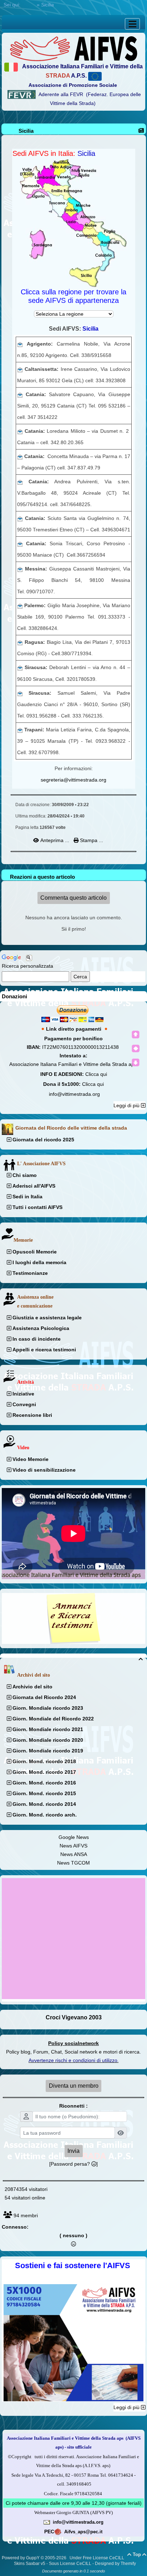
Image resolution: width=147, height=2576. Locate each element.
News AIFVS (73, 1846)
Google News (74, 1837)
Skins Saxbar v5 (30, 2564)
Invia (73, 2151)
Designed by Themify (115, 2564)
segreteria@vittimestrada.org (73, 780)
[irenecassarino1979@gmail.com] (20, 369)
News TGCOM (73, 1863)
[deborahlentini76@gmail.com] (21, 667)
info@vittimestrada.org (74, 1094)
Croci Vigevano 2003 (74, 2017)
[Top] (136, 1035)
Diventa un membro (74, 2086)
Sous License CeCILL (70, 2564)
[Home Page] (73, 48)
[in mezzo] (136, 1048)
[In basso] (136, 1062)
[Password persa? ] (73, 2164)
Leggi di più (127, 1105)
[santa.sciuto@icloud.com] (20, 518)
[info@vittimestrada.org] (47, 2522)
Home (29, 5)
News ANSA (74, 1854)
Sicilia (26, 131)
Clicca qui (96, 1074)
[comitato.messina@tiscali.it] (21, 569)
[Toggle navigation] (132, 24)
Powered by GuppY (21, 2558)
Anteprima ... (55, 840)
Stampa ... (91, 840)
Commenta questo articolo (73, 898)
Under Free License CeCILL (97, 2558)
